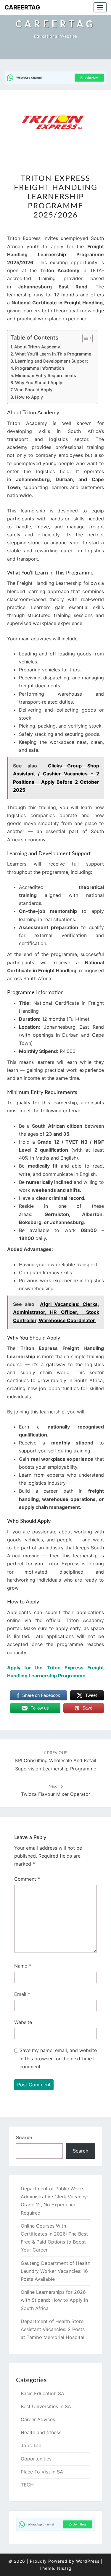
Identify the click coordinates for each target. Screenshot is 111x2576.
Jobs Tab (31, 2445)
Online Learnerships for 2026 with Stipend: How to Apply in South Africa (54, 2300)
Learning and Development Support (52, 361)
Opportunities (36, 2459)
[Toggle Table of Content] (85, 338)
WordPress (88, 2561)
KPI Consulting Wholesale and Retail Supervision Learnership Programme (56, 1761)
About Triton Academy (37, 347)
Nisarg (64, 2568)
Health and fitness (41, 2432)
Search (24, 2137)
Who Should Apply (33, 390)
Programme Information (40, 368)
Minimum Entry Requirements (46, 375)
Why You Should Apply (39, 383)
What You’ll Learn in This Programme (53, 354)
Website (23, 2022)
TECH (27, 2485)
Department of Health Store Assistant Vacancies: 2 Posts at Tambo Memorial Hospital (53, 2329)
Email (22, 1994)
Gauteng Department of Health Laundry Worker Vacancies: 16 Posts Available (55, 2271)
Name (23, 1966)
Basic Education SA (42, 2393)
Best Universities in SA (46, 2406)
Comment (27, 1879)
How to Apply (29, 397)
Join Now (91, 77)
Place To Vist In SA (42, 2472)
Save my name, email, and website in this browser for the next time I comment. (58, 2058)
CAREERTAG (22, 7)
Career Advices (38, 2419)
